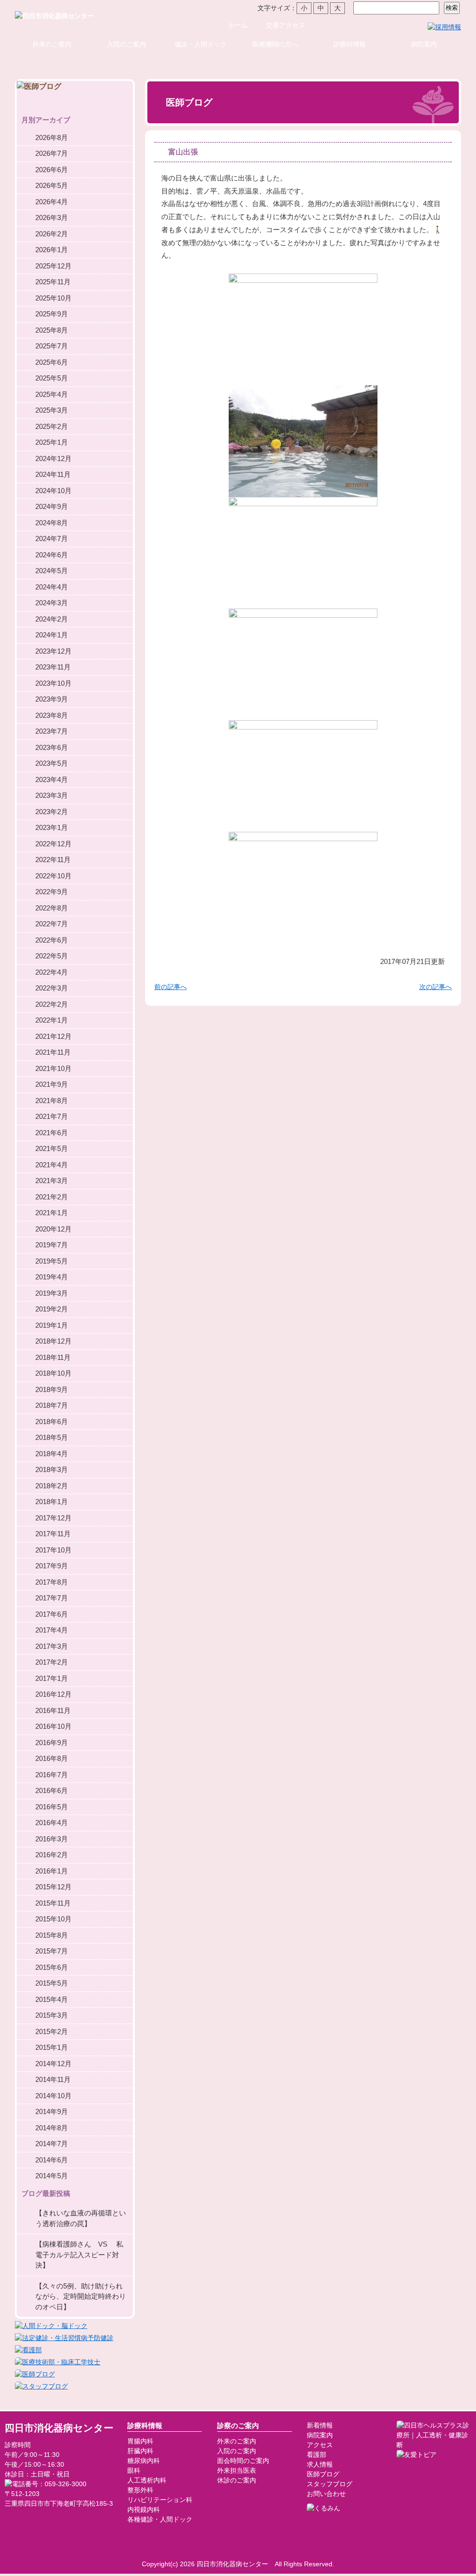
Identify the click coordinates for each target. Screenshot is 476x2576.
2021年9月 (52, 1084)
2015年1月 (52, 2047)
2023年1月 (52, 827)
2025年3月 (52, 410)
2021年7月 (52, 1116)
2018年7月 (52, 1405)
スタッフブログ (330, 2484)
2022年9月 (52, 892)
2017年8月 (52, 1582)
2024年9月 (52, 506)
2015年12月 (53, 1887)
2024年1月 (52, 635)
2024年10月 (53, 491)
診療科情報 (350, 44)
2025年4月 (52, 394)
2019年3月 (52, 1293)
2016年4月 (52, 1823)
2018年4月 (52, 1454)
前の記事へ (171, 987)
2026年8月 (52, 137)
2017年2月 (52, 1662)
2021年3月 (52, 1181)
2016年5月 (52, 1807)
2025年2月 (52, 426)
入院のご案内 (126, 44)
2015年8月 (52, 1935)
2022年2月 (52, 1004)
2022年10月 (53, 876)
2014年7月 (52, 2144)
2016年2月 (52, 1855)
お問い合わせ (326, 2494)
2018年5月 (52, 1437)
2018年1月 (52, 1502)
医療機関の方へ (275, 44)
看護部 (317, 2455)
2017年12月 (53, 1518)
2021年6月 (52, 1133)
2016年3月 (52, 1839)
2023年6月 (52, 747)
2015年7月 (52, 1951)
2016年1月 (52, 1871)
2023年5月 (52, 763)
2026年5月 (52, 185)
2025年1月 (52, 442)
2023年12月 (53, 651)
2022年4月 (52, 972)
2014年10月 (53, 2096)
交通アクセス (285, 25)
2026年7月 (52, 153)
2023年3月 (52, 795)
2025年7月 (52, 346)
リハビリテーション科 (160, 2500)
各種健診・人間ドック (160, 2519)
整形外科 (140, 2490)
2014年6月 (52, 2160)
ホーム (238, 25)
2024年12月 (53, 458)
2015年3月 (52, 2015)
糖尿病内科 (144, 2461)
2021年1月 (52, 1213)
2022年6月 (52, 940)
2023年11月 (53, 667)
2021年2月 (52, 1197)
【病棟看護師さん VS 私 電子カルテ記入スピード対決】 (84, 2255)
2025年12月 (53, 266)
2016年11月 (53, 1710)
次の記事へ (436, 987)
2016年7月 (52, 1775)
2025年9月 (52, 314)
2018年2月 (52, 1486)
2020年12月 (53, 1229)
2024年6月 (52, 555)
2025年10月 (53, 298)
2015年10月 (53, 1919)
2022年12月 (53, 844)
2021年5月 (52, 1148)
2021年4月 (52, 1165)
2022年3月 (52, 988)
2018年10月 (53, 1373)
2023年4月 (52, 779)
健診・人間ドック (201, 44)
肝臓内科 (140, 2451)
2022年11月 (53, 860)
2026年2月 (52, 234)
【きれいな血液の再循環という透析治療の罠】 (81, 2218)
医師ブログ (323, 2474)
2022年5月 (52, 956)
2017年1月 (52, 1678)
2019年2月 (52, 1309)
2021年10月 (53, 1068)
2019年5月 (52, 1261)
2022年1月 (52, 1020)
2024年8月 (52, 523)
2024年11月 (53, 474)
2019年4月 (52, 1277)
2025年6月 (52, 362)
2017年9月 (52, 1566)
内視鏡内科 (144, 2509)
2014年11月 (53, 2079)
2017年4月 (52, 1630)
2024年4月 (52, 587)
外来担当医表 (237, 2470)
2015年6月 (52, 1967)
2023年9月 (52, 699)
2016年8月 (52, 1758)
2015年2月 (52, 2031)
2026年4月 (52, 202)
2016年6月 (52, 1790)
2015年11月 (53, 1903)
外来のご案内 (52, 44)
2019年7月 (52, 1245)
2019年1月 (52, 1325)
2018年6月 (52, 1422)
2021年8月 (52, 1101)
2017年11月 (53, 1534)
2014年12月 (53, 2064)
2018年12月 (53, 1341)
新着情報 (320, 2425)
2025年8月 (52, 330)
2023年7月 (52, 731)
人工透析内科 (147, 2480)
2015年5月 (52, 1983)
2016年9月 (52, 1743)
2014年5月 (52, 2176)
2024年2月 (52, 619)
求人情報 (320, 2464)
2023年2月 (52, 812)
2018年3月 (52, 1469)
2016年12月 (53, 1694)
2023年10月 (53, 683)
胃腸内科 (140, 2441)
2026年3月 (52, 217)
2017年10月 (53, 1550)
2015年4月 (52, 1999)
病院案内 (424, 44)
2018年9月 (52, 1389)
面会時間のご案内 (243, 2461)
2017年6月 (52, 1614)
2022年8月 (52, 908)
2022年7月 (52, 924)
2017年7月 (52, 1598)
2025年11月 (53, 282)
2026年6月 (52, 170)
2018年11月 (53, 1357)
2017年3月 (52, 1646)
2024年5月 (52, 571)
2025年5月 (52, 378)
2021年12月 (53, 1036)
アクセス (320, 2445)
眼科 (134, 2470)
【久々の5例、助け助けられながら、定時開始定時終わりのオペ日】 (81, 2296)
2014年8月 (52, 2128)
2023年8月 (52, 715)
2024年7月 (52, 539)
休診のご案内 (237, 2480)
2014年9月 (52, 2111)
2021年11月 (53, 1052)
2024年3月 (52, 603)
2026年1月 (52, 250)
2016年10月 (53, 1726)
